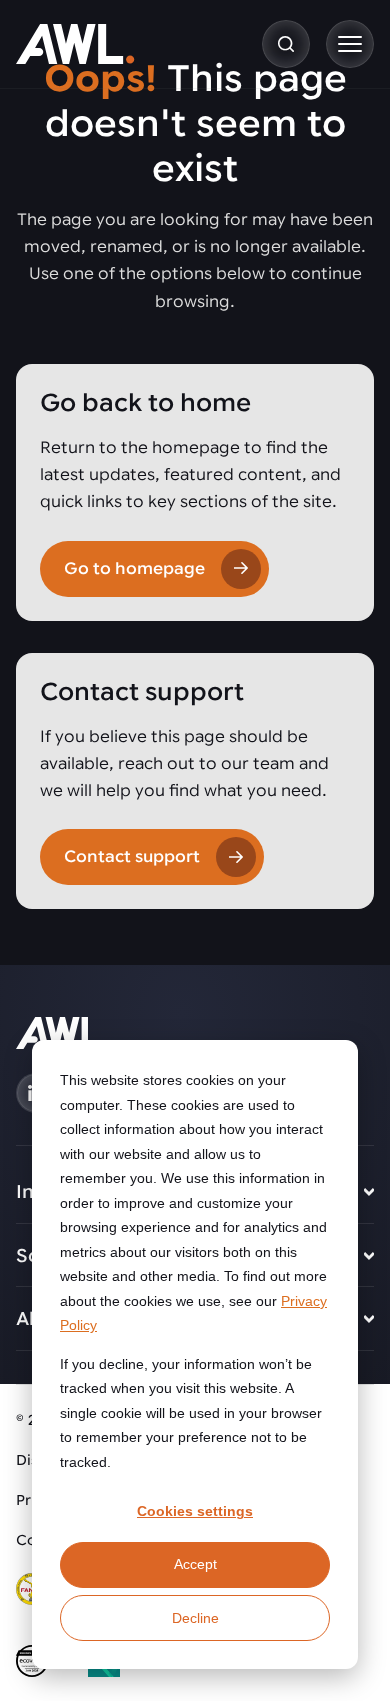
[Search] (286, 44)
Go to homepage (134, 569)
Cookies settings (195, 1511)
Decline (195, 1618)
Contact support (132, 857)
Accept (195, 1564)
